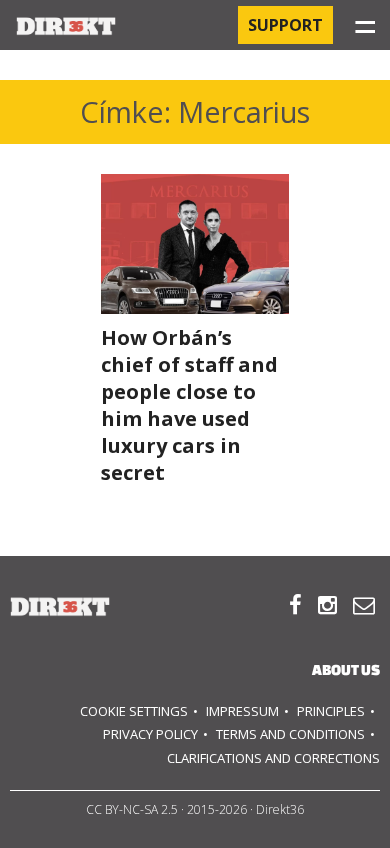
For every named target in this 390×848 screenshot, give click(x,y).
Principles (331, 711)
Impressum (242, 711)
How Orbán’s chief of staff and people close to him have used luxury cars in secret (189, 405)
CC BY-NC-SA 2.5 (132, 809)
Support (285, 25)
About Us (346, 669)
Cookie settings (134, 711)
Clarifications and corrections (273, 758)
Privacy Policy (150, 734)
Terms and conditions (290, 734)
